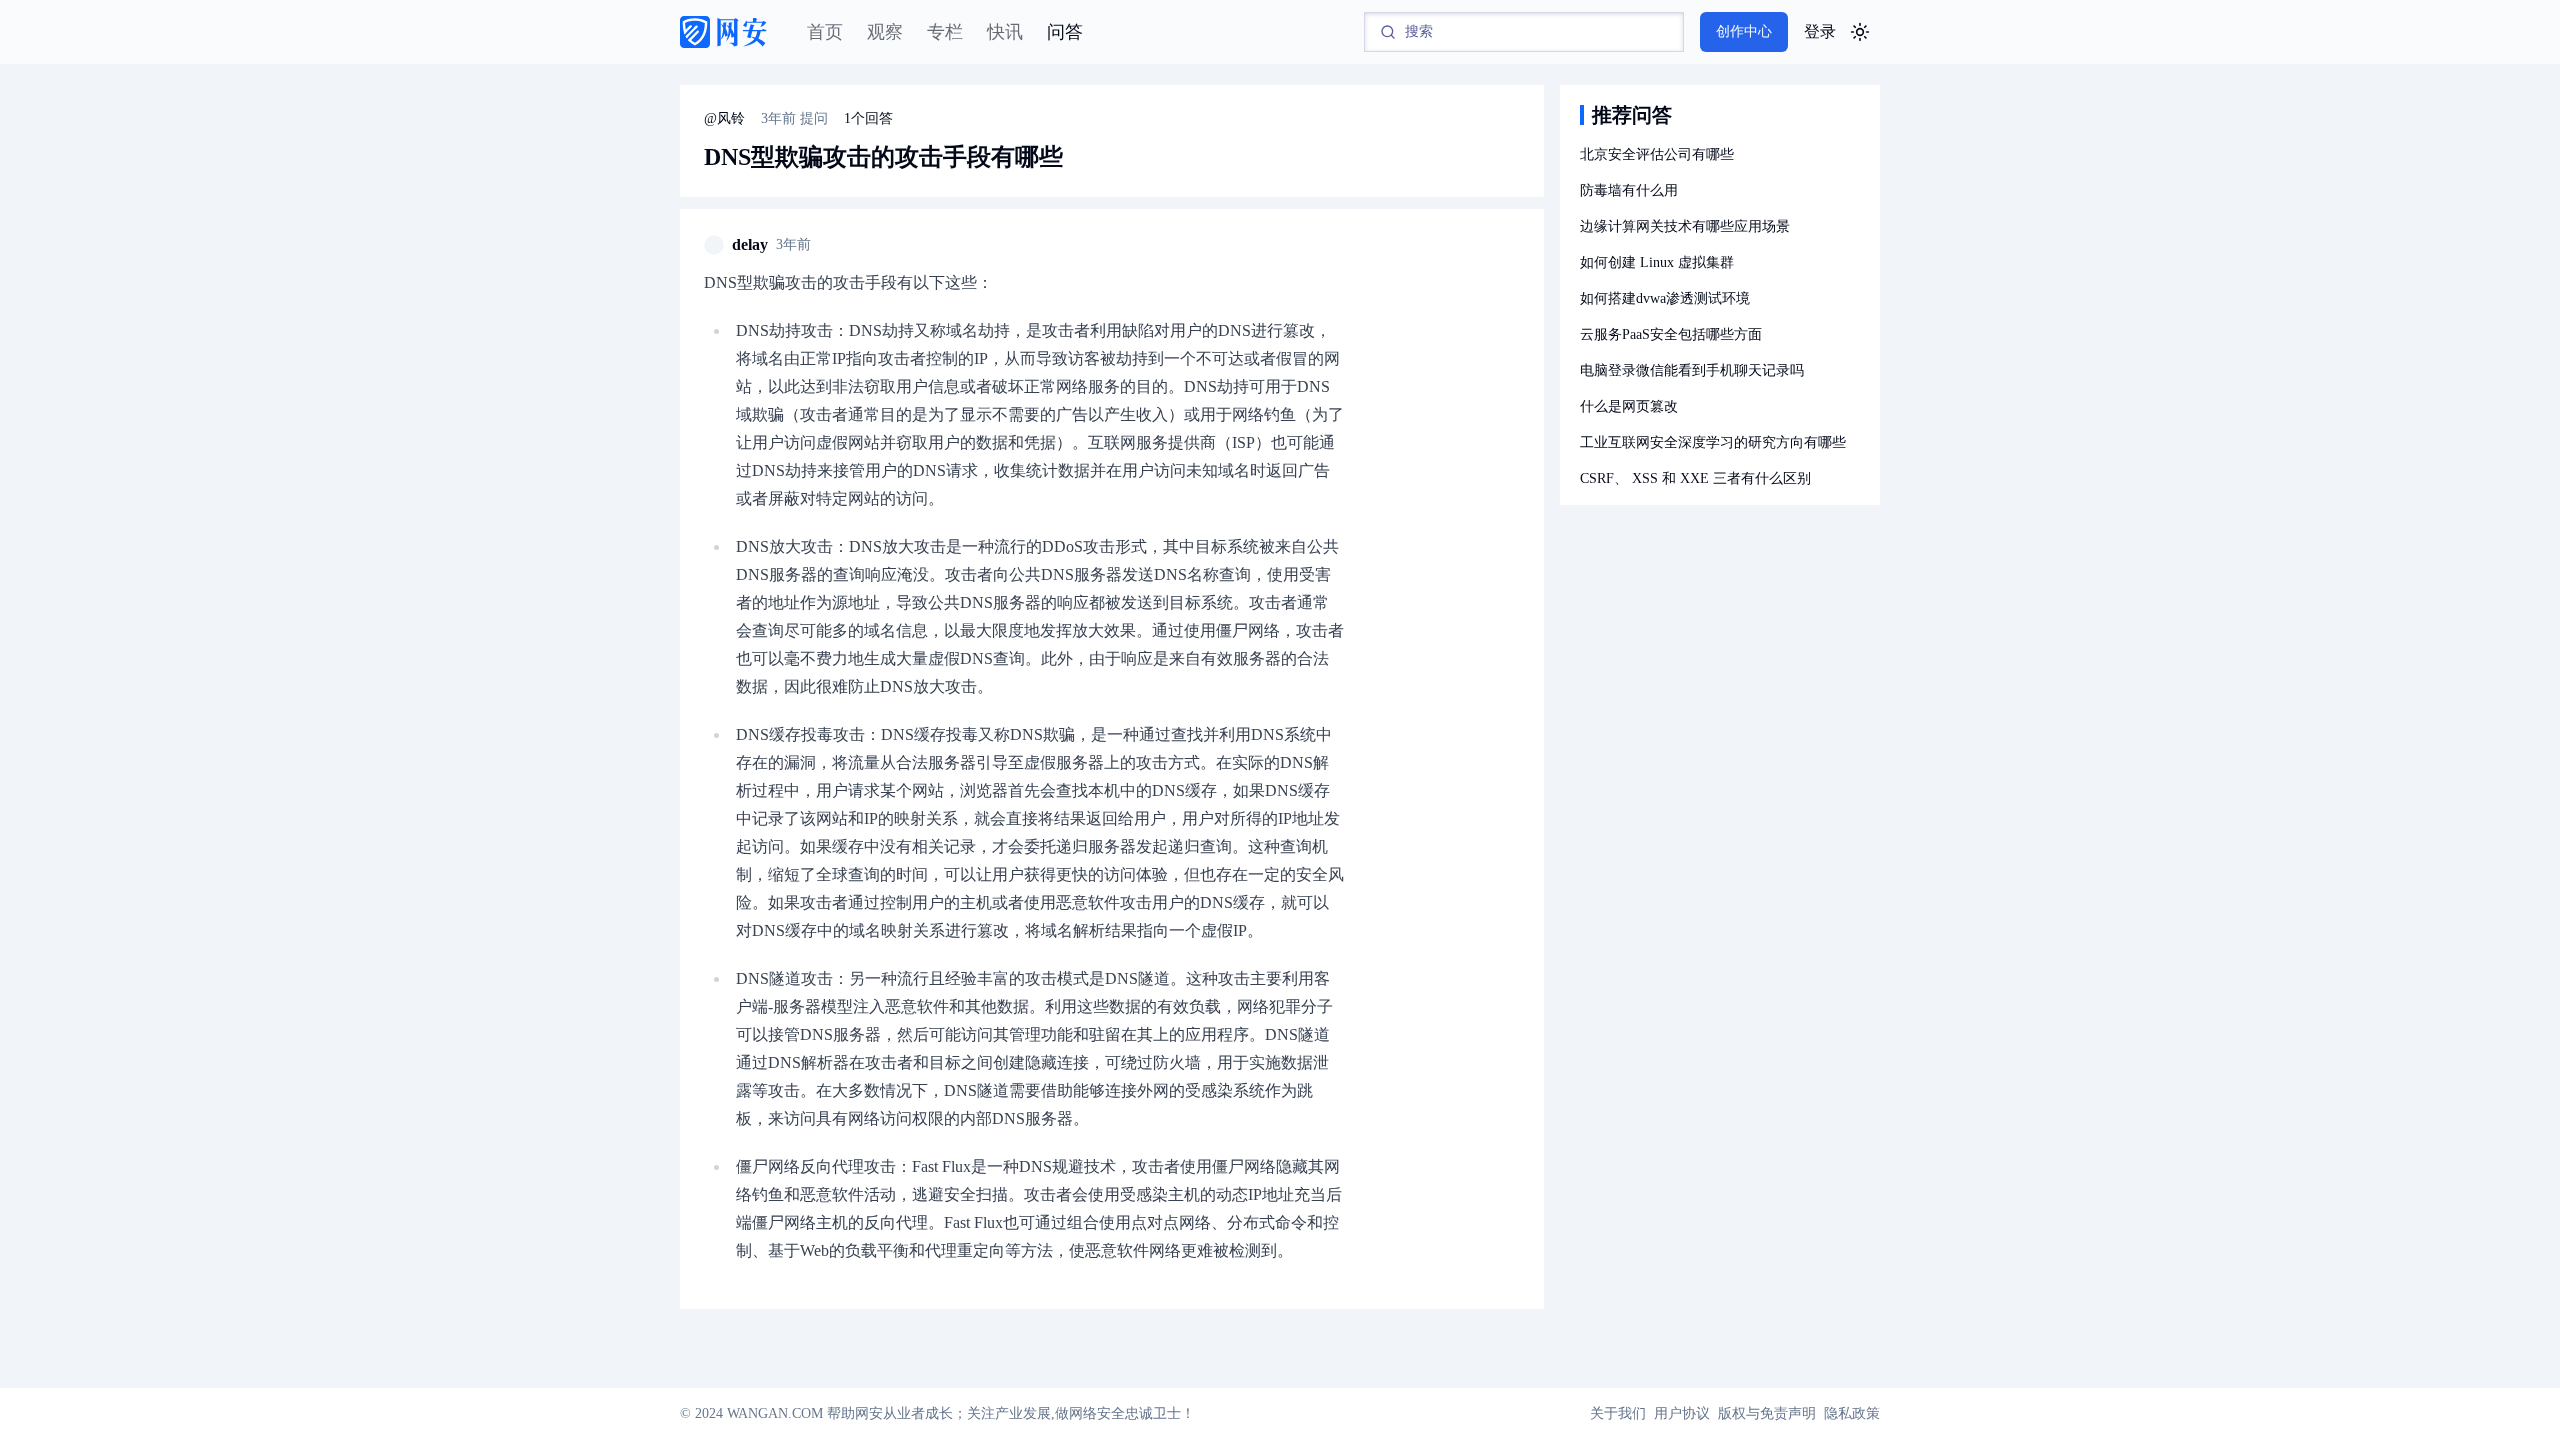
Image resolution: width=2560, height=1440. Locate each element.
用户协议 (1682, 1413)
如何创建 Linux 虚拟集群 (1657, 262)
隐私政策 (1852, 1413)
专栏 (945, 32)
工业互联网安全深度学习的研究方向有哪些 (1713, 442)
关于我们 (1618, 1413)
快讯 (1005, 32)
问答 (1065, 32)
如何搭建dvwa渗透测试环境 (1665, 298)
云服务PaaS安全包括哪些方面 (1671, 334)
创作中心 (1744, 31)
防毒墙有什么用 (1629, 190)
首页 (825, 32)
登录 (1820, 31)
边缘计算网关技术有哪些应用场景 (1685, 226)
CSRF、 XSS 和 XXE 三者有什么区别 (1695, 478)
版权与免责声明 (1767, 1413)
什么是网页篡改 (1629, 406)
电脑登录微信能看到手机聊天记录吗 (1692, 370)
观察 (885, 32)
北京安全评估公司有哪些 (1657, 154)
